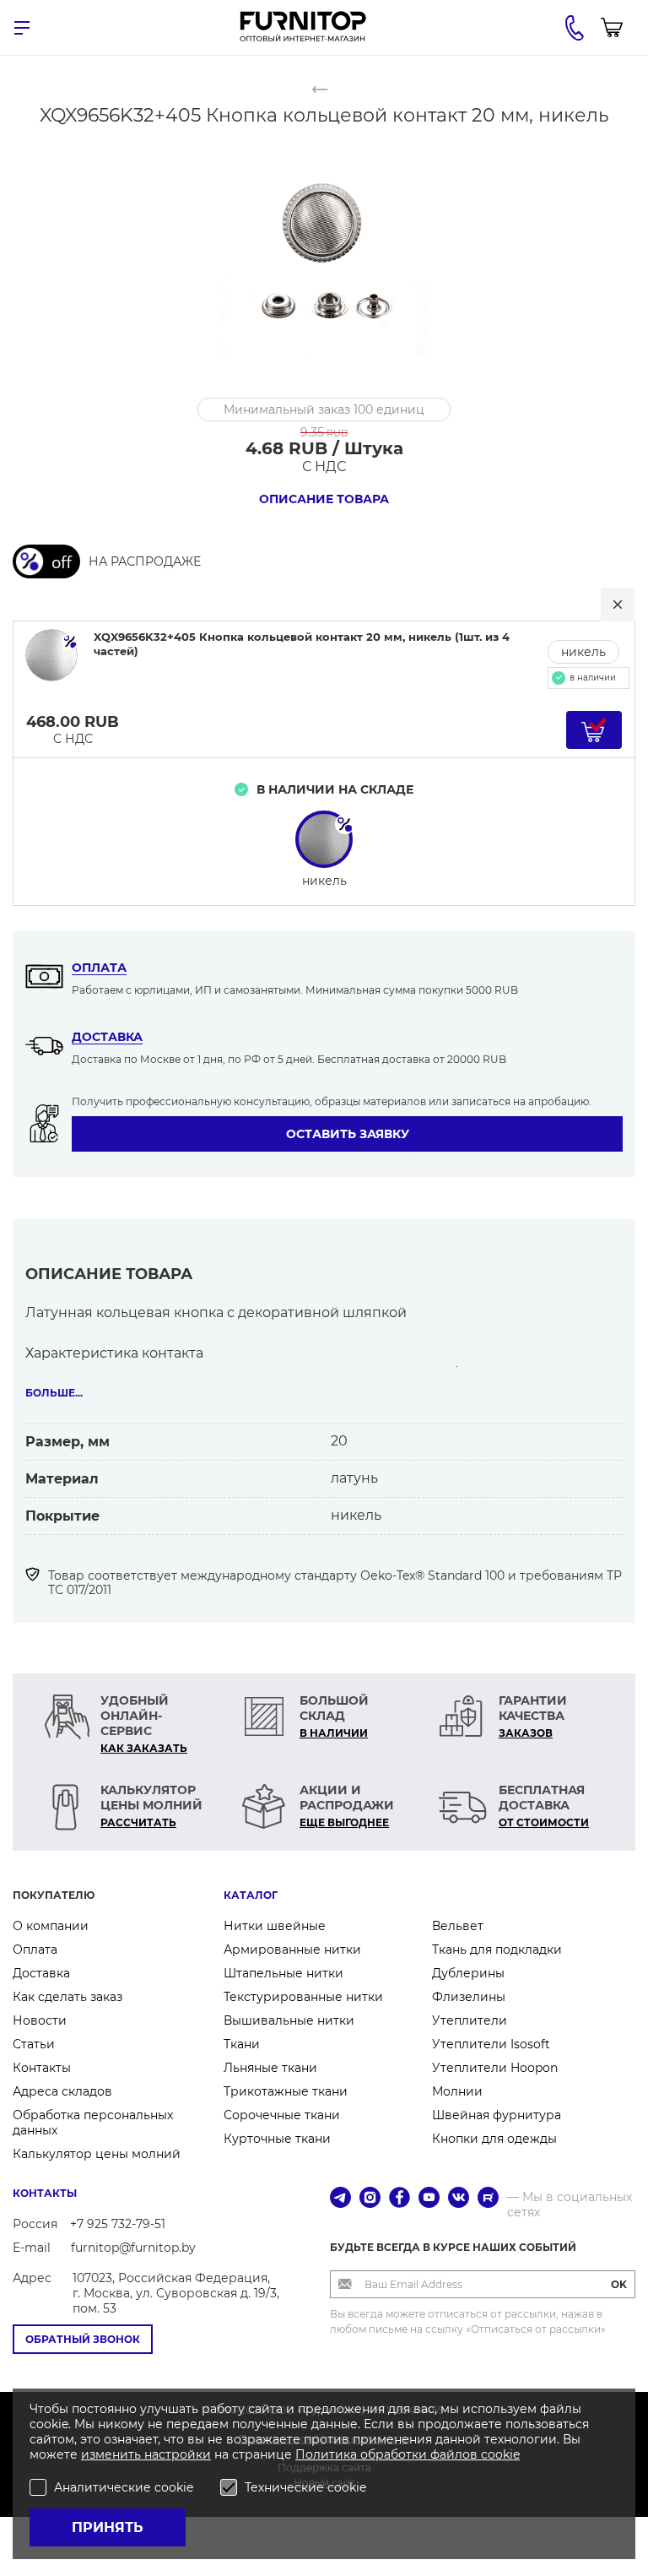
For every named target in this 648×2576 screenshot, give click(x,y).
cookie (500, 2454)
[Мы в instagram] (370, 2199)
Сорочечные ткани (282, 2115)
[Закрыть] (618, 605)
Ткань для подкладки (497, 1950)
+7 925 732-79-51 (118, 2224)
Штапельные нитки (283, 1973)
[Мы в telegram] (340, 2199)
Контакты (42, 2068)
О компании (51, 1926)
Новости (40, 2020)
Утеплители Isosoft (491, 2044)
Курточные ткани (277, 2139)
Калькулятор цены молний (97, 2154)
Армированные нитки (292, 1950)
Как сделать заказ (67, 1997)
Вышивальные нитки (289, 2020)
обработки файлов (421, 2454)
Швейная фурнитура (497, 2115)
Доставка (107, 1037)
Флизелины (469, 1997)
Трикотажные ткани (286, 2091)
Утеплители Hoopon (495, 2068)
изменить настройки (146, 2454)
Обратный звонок (83, 2339)
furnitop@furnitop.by (133, 2248)
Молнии (457, 2091)
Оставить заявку (348, 1134)
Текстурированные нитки (303, 1997)
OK (619, 2284)
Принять (108, 2527)
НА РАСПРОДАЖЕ (145, 561)
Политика (328, 2454)
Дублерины (468, 1973)
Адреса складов (62, 2091)
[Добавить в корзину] (594, 730)
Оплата (99, 968)
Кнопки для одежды (494, 2139)
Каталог (251, 1895)
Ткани (242, 2044)
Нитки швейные (275, 1926)
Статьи (34, 2044)
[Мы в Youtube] (429, 2199)
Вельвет (458, 1926)
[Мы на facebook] (400, 2199)
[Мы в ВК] (459, 2199)
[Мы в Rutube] (488, 2199)
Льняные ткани (270, 2068)
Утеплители (470, 2020)
